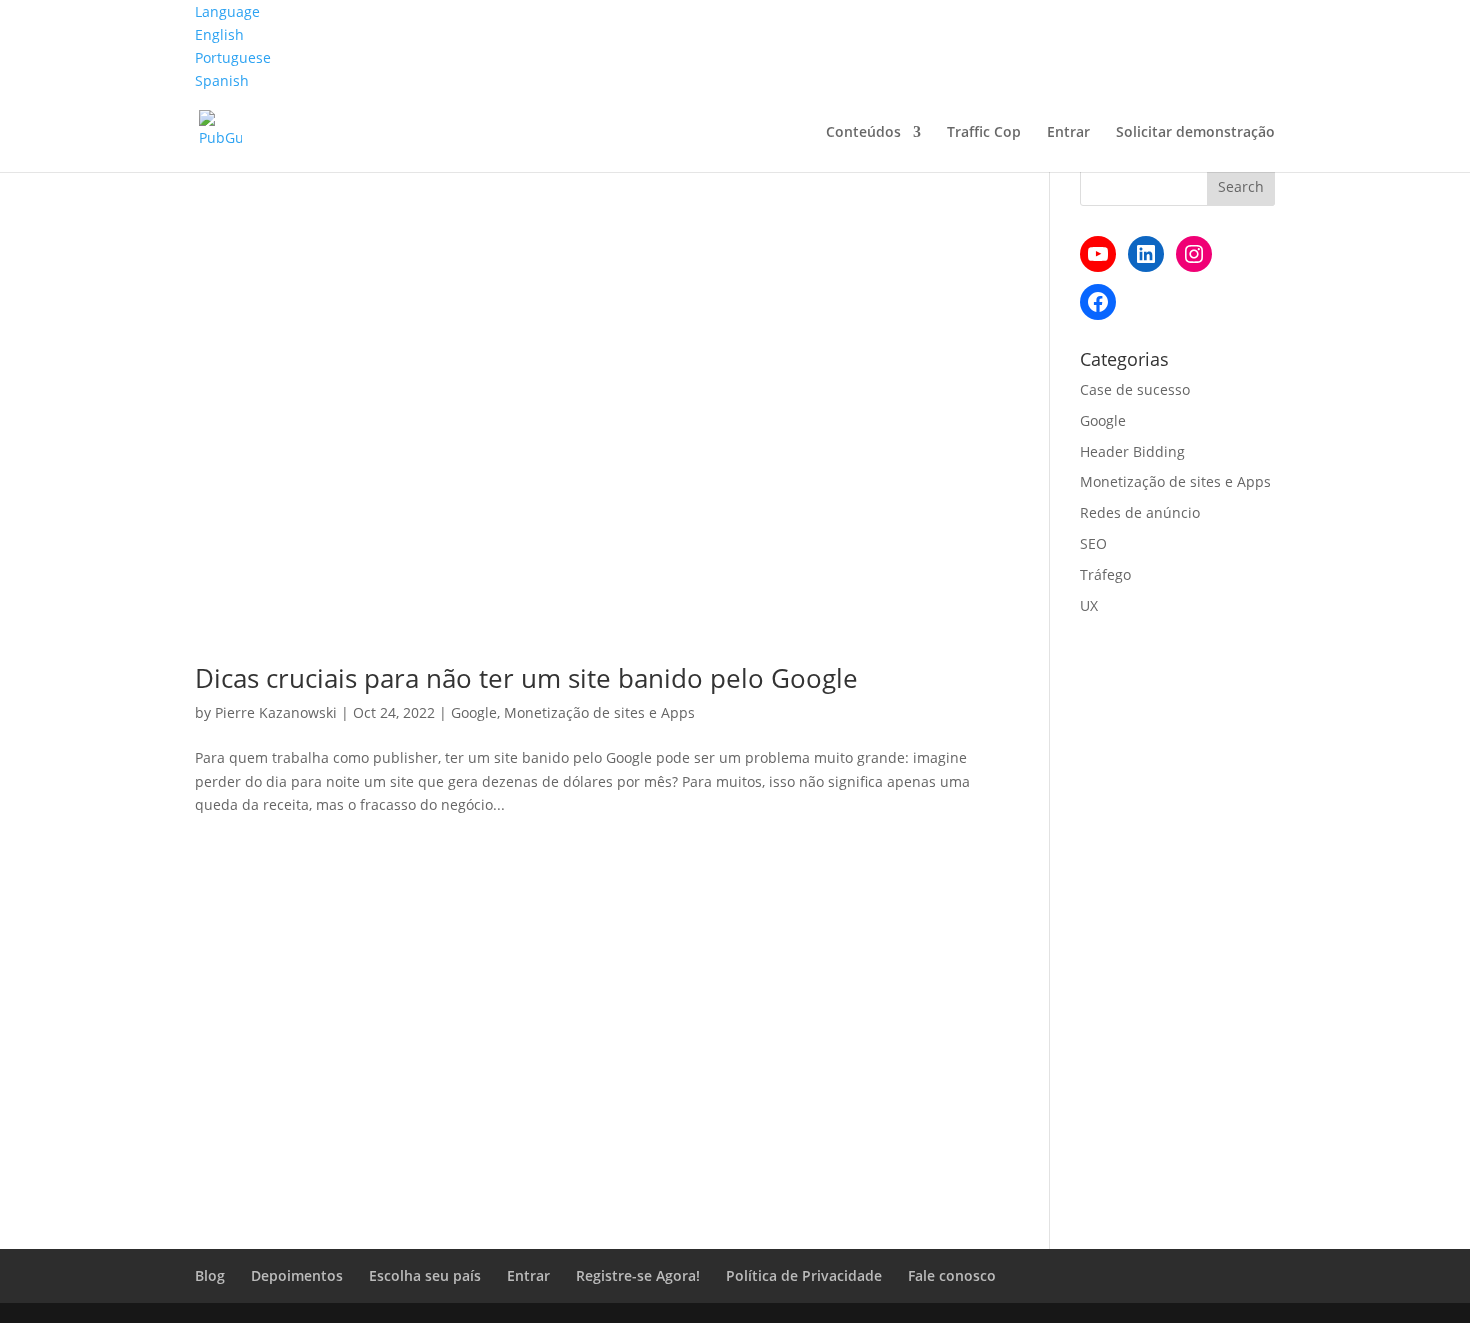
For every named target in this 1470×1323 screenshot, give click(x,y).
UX (1089, 605)
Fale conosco (952, 1275)
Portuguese (233, 57)
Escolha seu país (425, 1275)
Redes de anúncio (1140, 512)
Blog (210, 1275)
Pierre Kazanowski (276, 712)
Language (227, 11)
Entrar (1068, 133)
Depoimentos (297, 1275)
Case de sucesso (1135, 389)
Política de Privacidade (804, 1275)
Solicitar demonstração (1195, 133)
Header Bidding (1132, 451)
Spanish (222, 80)
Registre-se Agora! (638, 1275)
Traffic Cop (984, 133)
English (219, 34)
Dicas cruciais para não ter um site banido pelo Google (526, 678)
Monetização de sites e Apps (599, 712)
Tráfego (1105, 574)
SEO (1093, 543)
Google (474, 712)
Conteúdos (863, 133)
